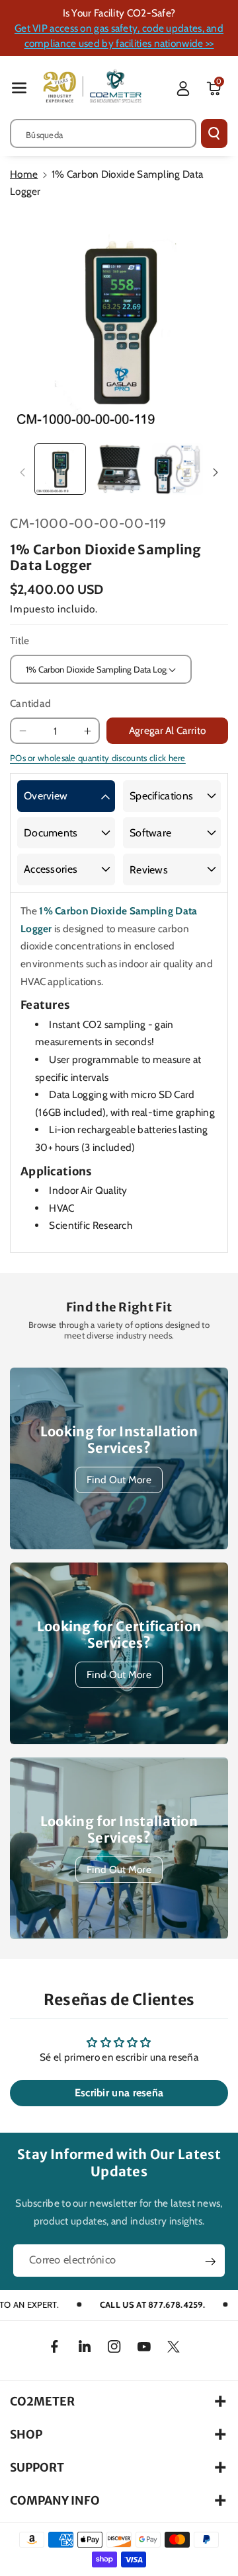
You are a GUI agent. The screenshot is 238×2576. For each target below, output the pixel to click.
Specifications (161, 796)
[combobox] (103, 133)
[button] (19, 88)
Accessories (51, 869)
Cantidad (30, 703)
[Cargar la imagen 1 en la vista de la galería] (60, 469)
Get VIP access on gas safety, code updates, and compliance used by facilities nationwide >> (119, 36)
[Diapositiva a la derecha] (216, 473)
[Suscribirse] (210, 2262)
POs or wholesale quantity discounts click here (98, 758)
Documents (51, 833)
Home (24, 174)
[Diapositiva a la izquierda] (22, 473)
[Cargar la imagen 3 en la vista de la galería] (178, 469)
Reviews (149, 870)
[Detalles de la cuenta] (183, 89)
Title (20, 641)
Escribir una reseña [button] (119, 2093)
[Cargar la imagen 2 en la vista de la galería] (119, 469)
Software (150, 833)
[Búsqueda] (214, 133)
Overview (46, 796)
